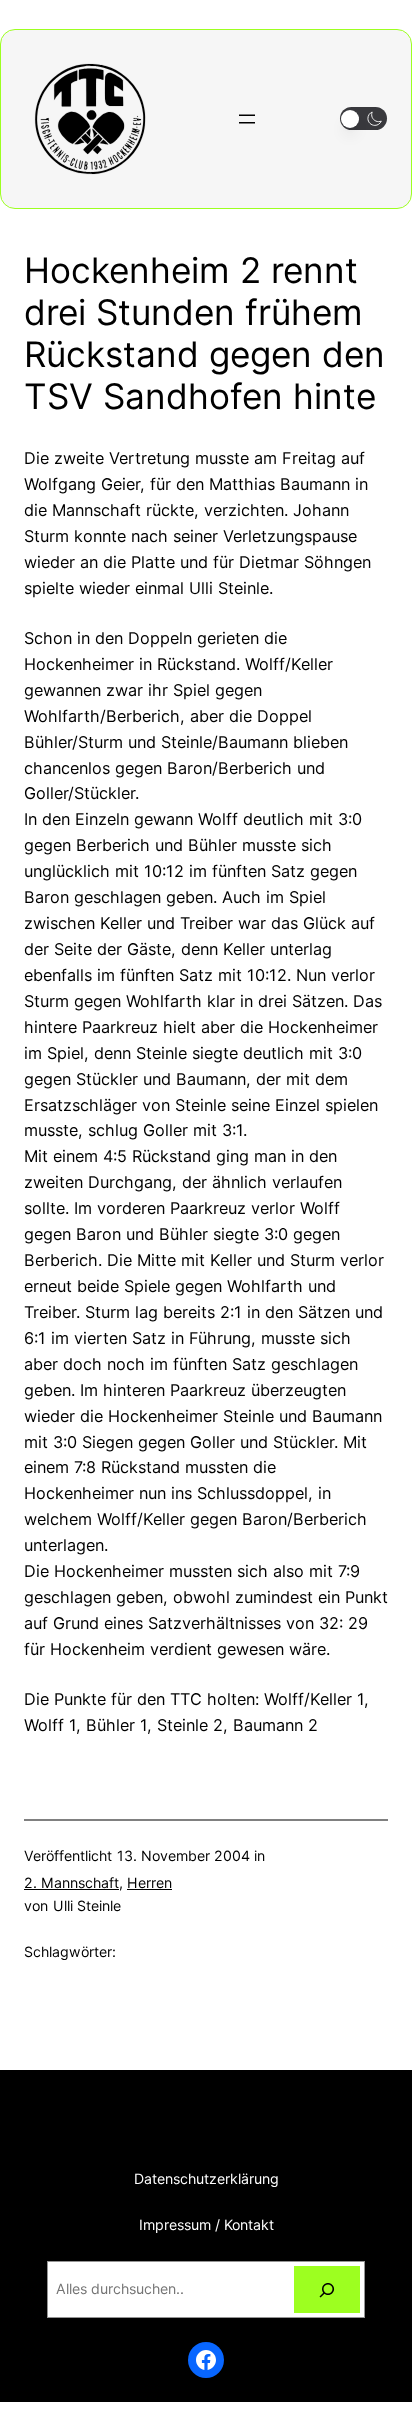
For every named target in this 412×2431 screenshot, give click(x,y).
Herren (149, 1882)
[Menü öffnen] (247, 119)
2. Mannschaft (71, 1882)
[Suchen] (327, 2289)
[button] (363, 118)
